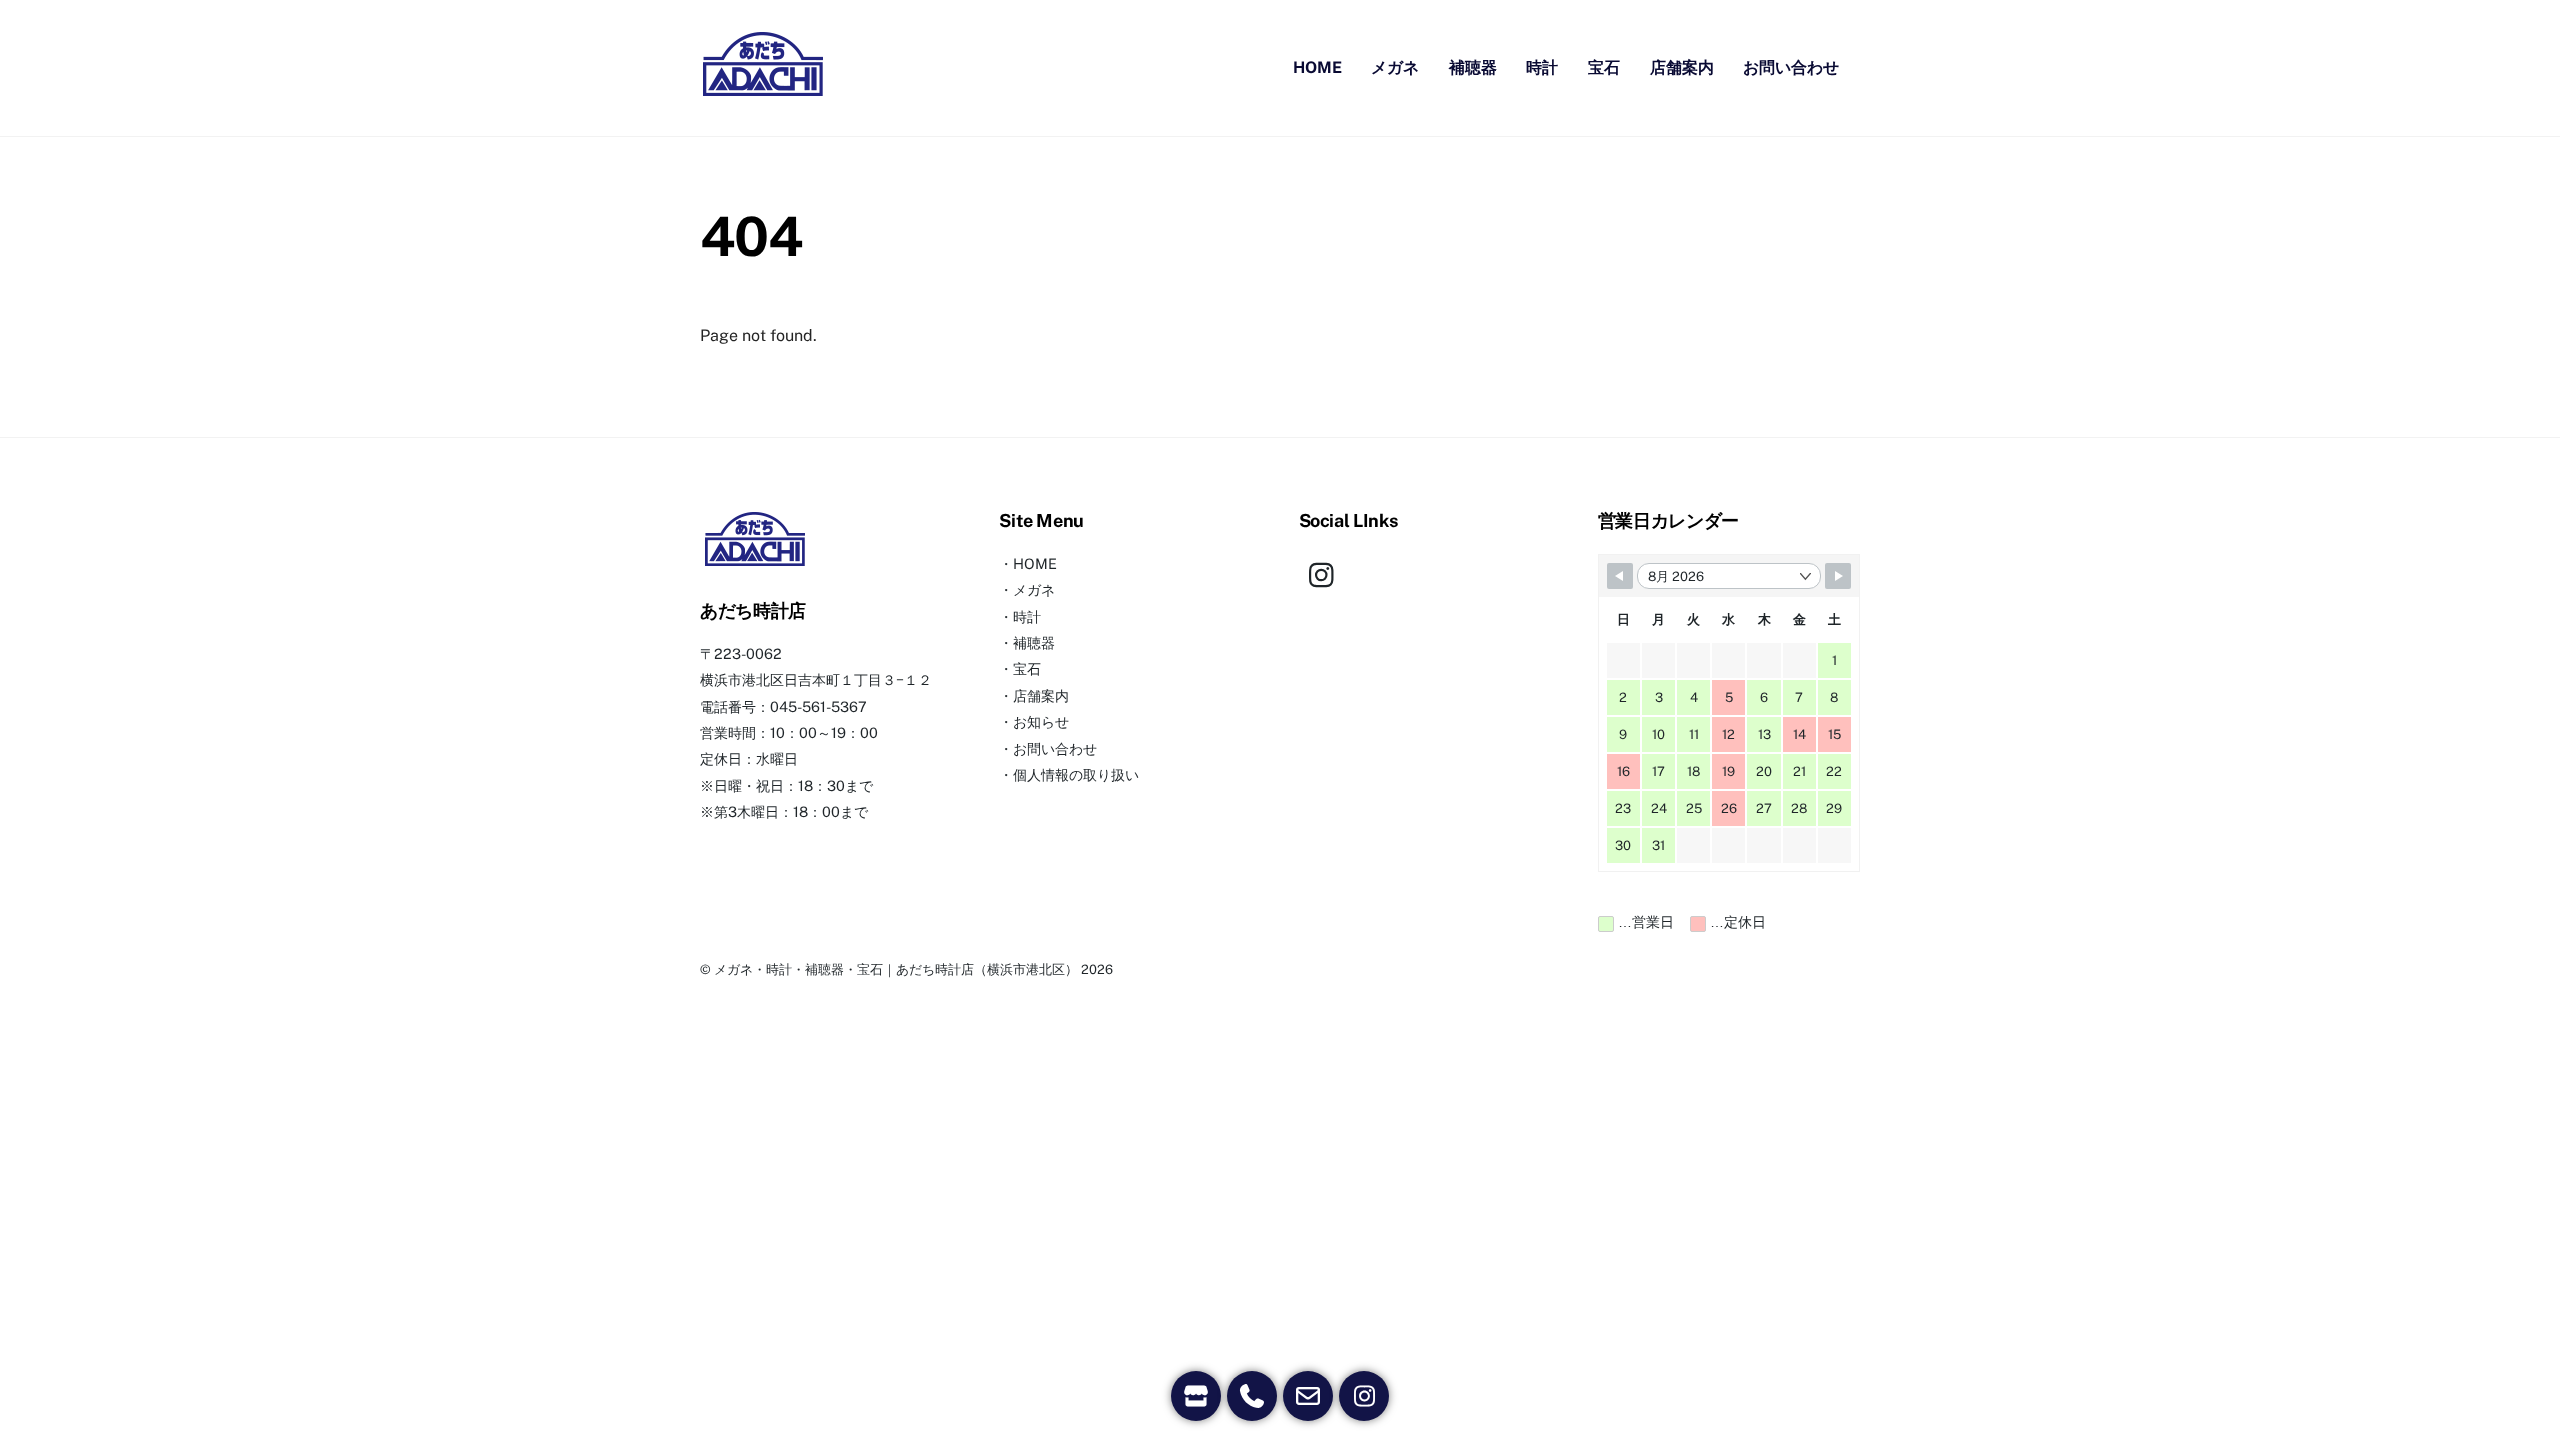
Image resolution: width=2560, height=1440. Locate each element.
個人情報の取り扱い (1076, 774)
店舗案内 (1682, 67)
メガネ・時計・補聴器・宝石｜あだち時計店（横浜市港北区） (896, 969)
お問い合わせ (1791, 67)
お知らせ (1041, 721)
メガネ (1395, 67)
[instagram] (1326, 572)
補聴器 (1473, 67)
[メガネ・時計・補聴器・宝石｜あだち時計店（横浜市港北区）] (763, 90)
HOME (1317, 67)
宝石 (1604, 67)
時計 (1542, 67)
